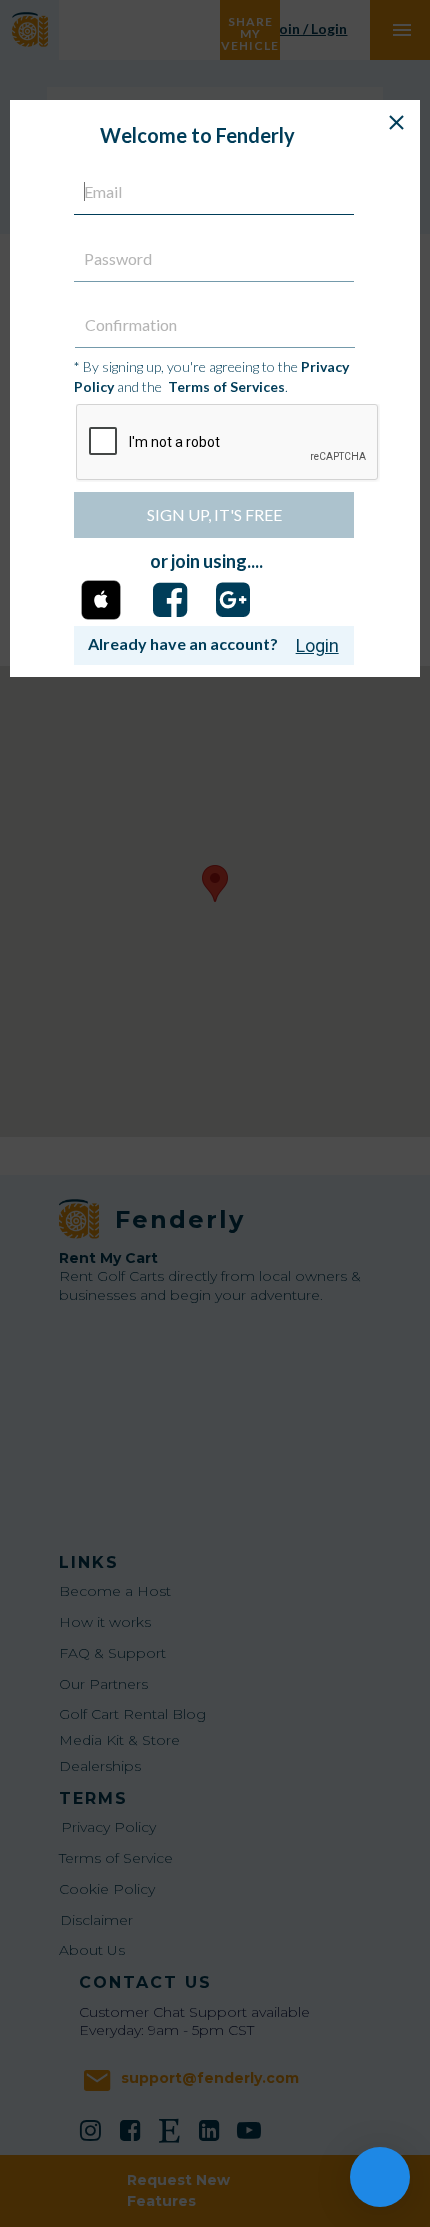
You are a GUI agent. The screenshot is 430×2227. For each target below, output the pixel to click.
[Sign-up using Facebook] (170, 600)
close (396, 122)
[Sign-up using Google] (233, 600)
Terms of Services (226, 386)
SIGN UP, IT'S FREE (214, 514)
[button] (101, 601)
